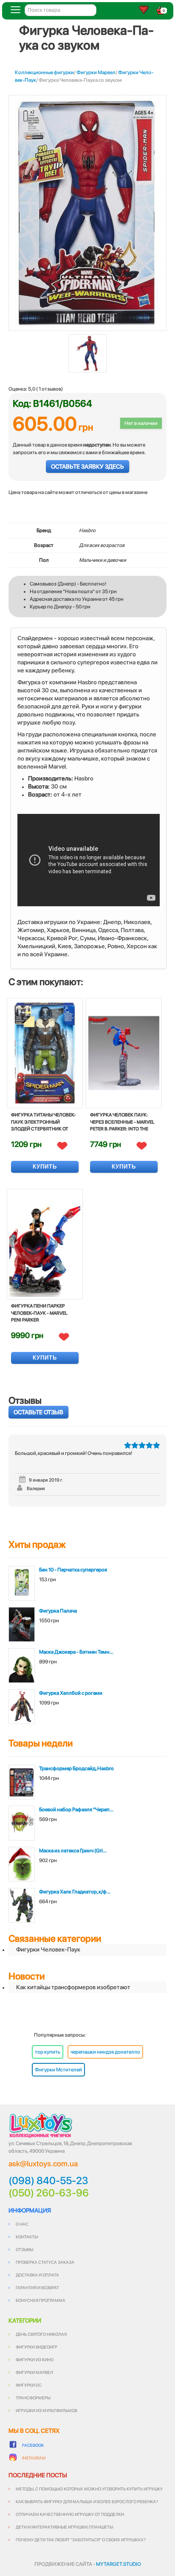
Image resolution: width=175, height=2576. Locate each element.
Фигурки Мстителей (58, 2070)
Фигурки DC (29, 2385)
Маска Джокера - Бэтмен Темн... (76, 1652)
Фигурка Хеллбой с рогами (71, 1693)
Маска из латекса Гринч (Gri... (73, 1851)
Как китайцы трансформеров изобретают (73, 1987)
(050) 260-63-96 (49, 2193)
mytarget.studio (119, 2564)
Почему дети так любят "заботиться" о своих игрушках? (81, 2540)
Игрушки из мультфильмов (47, 2410)
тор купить (48, 2052)
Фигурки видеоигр (37, 2347)
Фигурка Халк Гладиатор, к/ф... (75, 1892)
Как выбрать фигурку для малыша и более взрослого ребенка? (87, 2501)
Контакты (27, 2237)
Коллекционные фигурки (44, 72)
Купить (45, 1167)
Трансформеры (33, 2398)
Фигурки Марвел (96, 72)
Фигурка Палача (58, 1611)
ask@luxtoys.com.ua (43, 2164)
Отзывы (24, 2249)
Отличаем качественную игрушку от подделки (70, 2514)
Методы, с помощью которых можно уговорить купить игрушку (89, 2489)
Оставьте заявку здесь (87, 466)
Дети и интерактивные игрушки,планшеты (64, 2527)
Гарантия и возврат (37, 2287)
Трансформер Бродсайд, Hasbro (76, 1768)
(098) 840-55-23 (48, 2181)
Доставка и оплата (37, 2275)
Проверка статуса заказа (45, 2262)
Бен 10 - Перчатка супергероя (73, 1570)
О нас (22, 2224)
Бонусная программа (41, 2300)
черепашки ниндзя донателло (105, 2052)
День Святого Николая (41, 2334)
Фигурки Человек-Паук (48, 1949)
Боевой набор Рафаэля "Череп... (76, 1810)
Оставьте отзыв (38, 1412)
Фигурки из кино (35, 2359)
